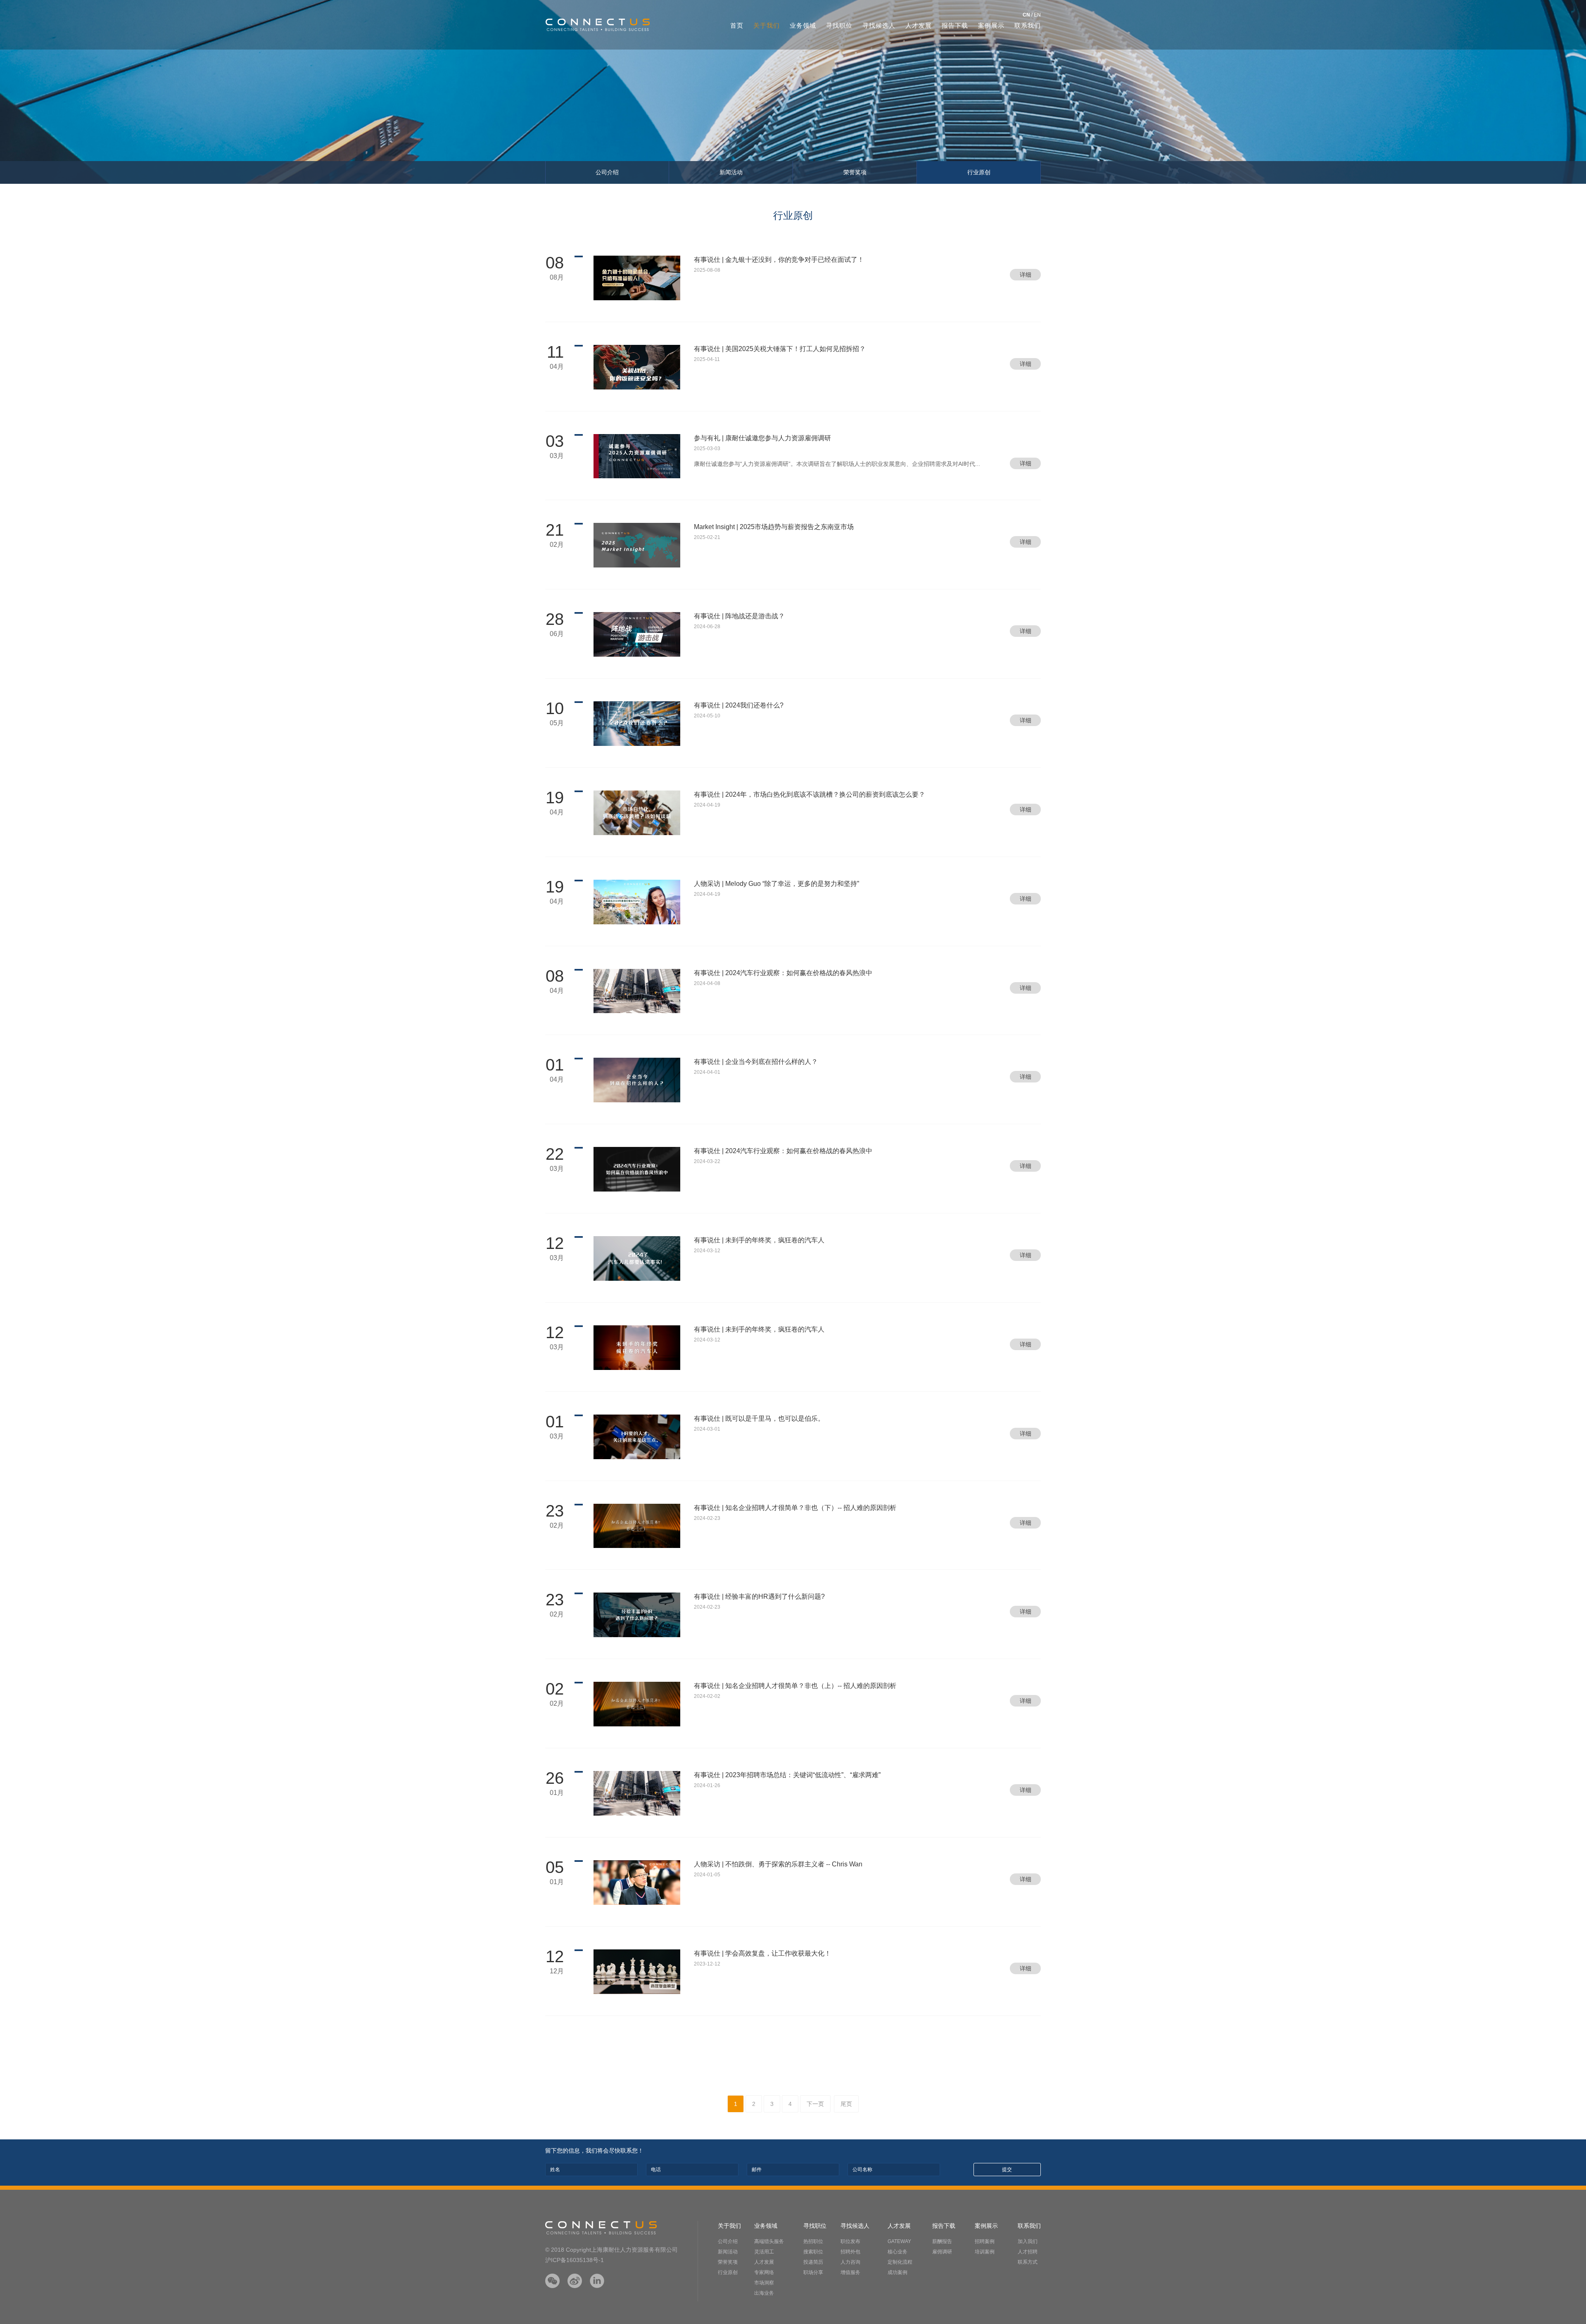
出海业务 (764, 2293)
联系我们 (1028, 25)
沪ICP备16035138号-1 (575, 2260)
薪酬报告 (942, 2241)
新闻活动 (731, 172)
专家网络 (764, 2272)
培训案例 (985, 2252)
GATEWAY (899, 2241)
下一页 (815, 2104)
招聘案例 (985, 2241)
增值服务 (850, 2272)
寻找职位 (839, 25)
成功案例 (897, 2272)
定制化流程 (900, 2262)
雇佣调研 (942, 2252)
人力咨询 (850, 2262)
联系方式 (1028, 2262)
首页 (737, 25)
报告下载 (955, 25)
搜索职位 (813, 2252)
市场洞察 (764, 2283)
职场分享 (813, 2272)
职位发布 (850, 2241)
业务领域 (803, 25)
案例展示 (991, 25)
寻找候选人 (879, 25)
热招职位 (813, 2241)
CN (1026, 15)
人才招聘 (1028, 2252)
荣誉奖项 (855, 172)
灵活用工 (764, 2252)
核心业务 (897, 2252)
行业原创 (979, 172)
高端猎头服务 (769, 2241)
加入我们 (1028, 2241)
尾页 (846, 2104)
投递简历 (813, 2262)
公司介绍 (607, 172)
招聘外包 (850, 2252)
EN (1037, 15)
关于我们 (767, 25)
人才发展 (919, 25)
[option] (793, 92)
